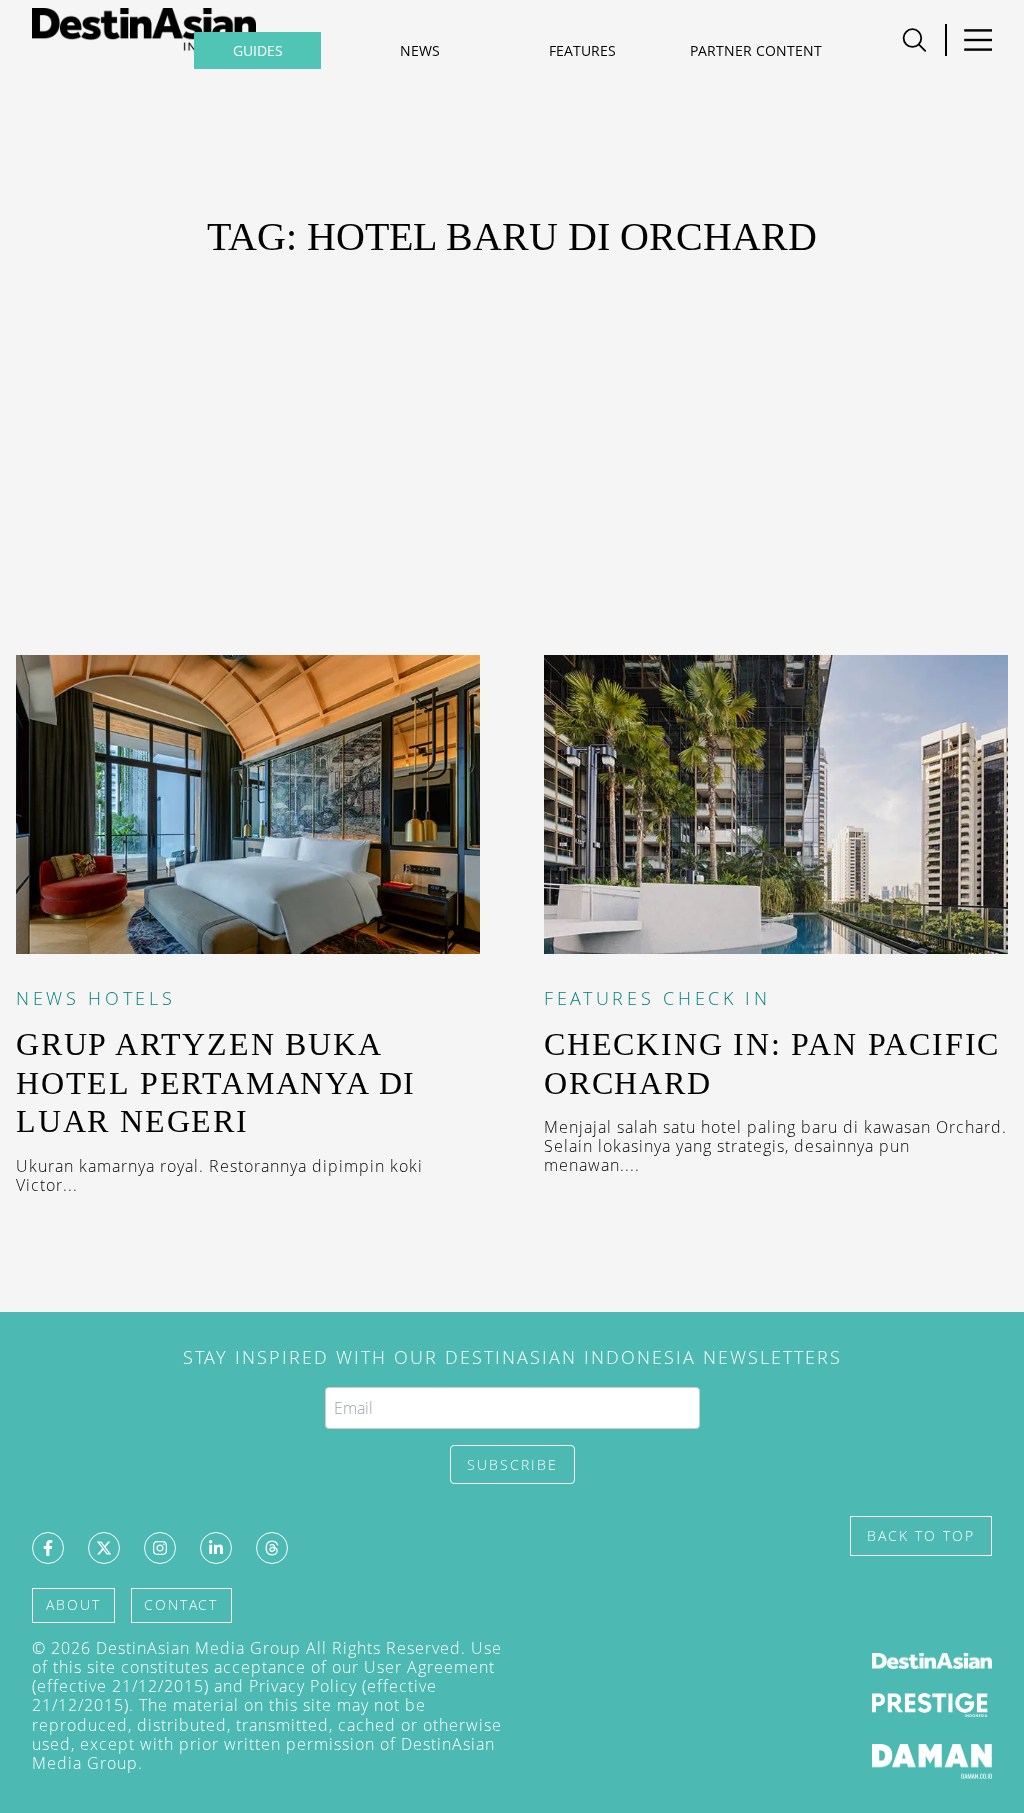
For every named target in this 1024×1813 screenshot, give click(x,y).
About (73, 1604)
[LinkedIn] (216, 1548)
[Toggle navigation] (977, 40)
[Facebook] (48, 1548)
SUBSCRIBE (512, 1464)
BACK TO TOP (921, 1535)
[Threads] (272, 1548)
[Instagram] (160, 1548)
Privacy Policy (303, 1686)
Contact (181, 1604)
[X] (104, 1548)
